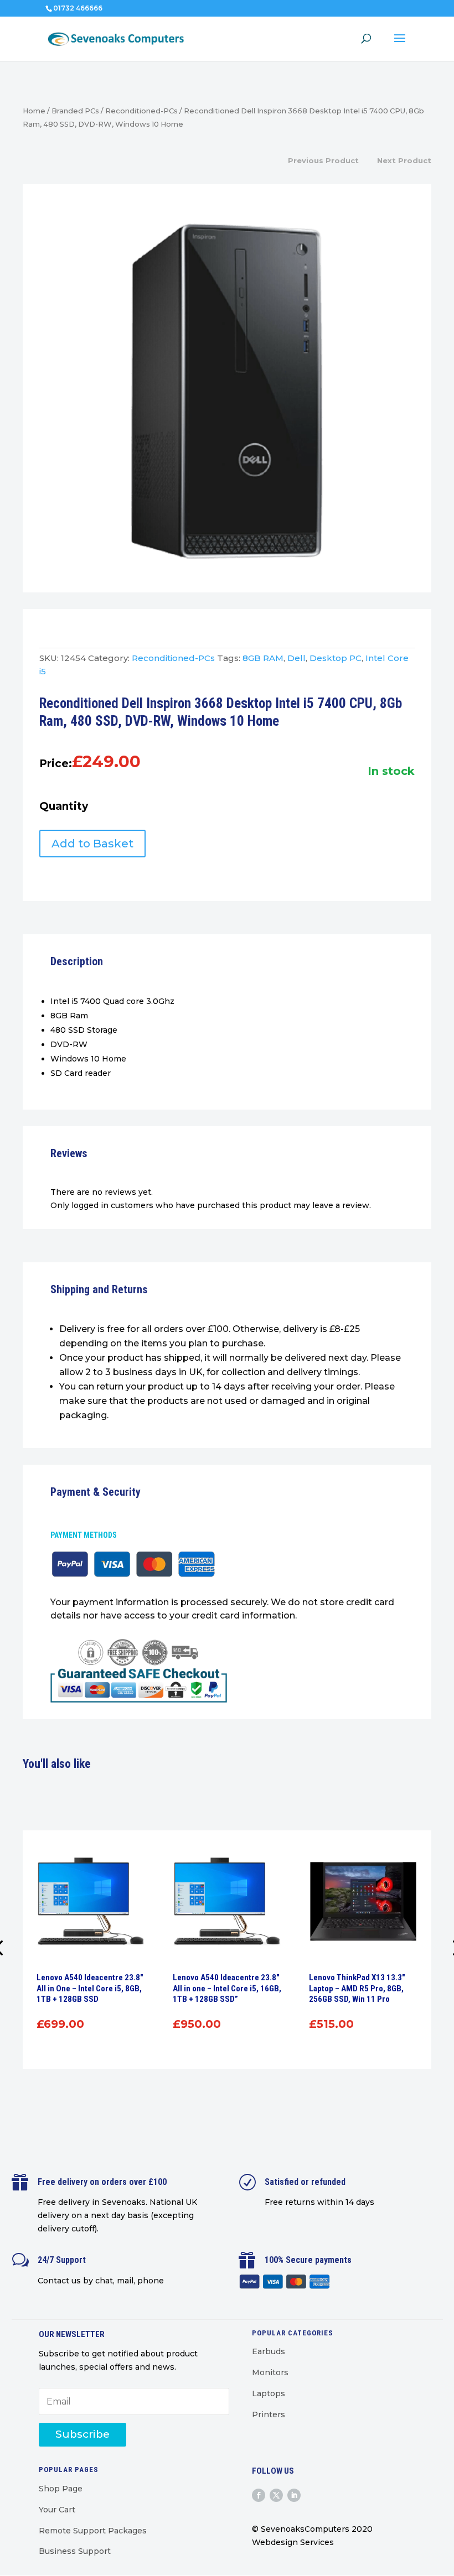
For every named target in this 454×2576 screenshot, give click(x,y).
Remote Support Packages (93, 2531)
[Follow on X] (276, 2495)
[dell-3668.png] (227, 391)
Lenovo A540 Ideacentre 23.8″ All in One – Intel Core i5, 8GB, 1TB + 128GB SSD (90, 1988)
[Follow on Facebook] (259, 2495)
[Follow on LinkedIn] (294, 2495)
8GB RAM (263, 658)
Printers (269, 2414)
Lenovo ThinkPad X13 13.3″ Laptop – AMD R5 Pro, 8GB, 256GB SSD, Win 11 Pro (357, 1988)
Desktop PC (336, 658)
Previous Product (323, 160)
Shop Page (61, 2489)
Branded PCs (75, 111)
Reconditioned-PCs (141, 111)
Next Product (404, 160)
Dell (296, 658)
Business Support (75, 2551)
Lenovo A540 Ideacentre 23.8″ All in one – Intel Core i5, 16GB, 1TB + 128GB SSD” (227, 1988)
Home (34, 111)
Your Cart (57, 2510)
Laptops (269, 2393)
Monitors (270, 2372)
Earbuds (269, 2351)
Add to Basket (92, 844)
